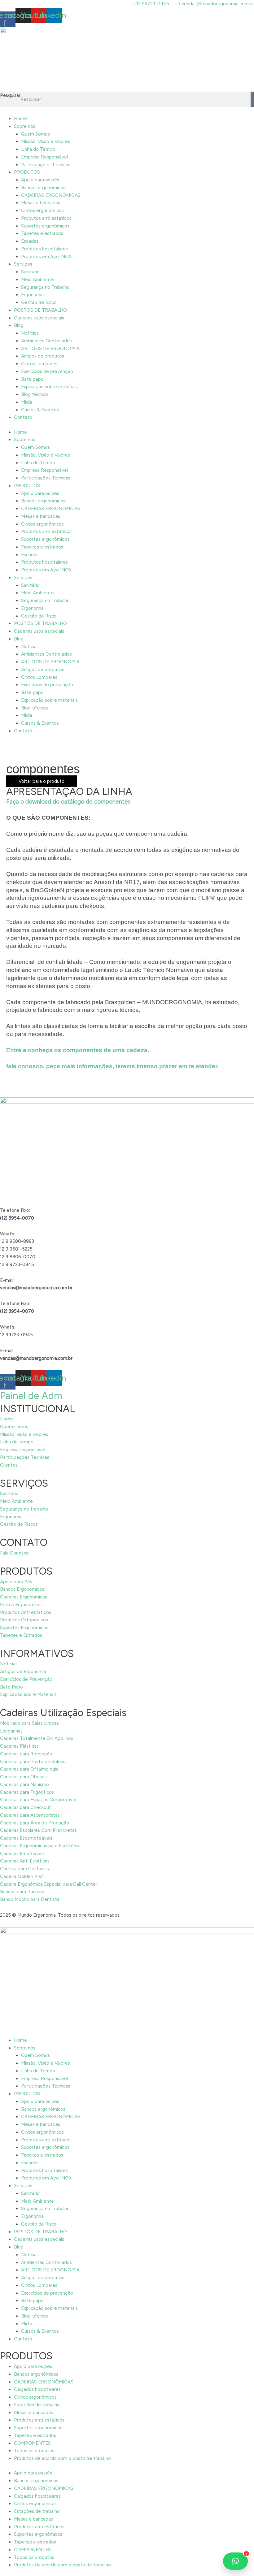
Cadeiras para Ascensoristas (30, 1815)
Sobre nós (25, 126)
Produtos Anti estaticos (26, 1612)
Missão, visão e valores (24, 1434)
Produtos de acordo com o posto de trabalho (62, 2458)
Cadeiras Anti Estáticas (25, 1861)
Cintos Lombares (39, 364)
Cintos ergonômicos (42, 210)
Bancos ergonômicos (43, 188)
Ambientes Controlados (46, 341)
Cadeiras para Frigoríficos (27, 1792)
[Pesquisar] (252, 99)
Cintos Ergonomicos (21, 1605)
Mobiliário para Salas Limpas (29, 1723)
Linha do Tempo (38, 149)
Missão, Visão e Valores (46, 141)
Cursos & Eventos (40, 410)
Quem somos (14, 1427)
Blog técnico (35, 394)
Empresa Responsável (44, 157)
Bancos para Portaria (22, 1892)
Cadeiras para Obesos (23, 1777)
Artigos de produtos (43, 356)
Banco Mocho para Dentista (30, 1899)
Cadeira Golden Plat (22, 1876)
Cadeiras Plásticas (19, 1746)
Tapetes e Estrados (21, 1635)
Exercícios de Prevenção (26, 1679)
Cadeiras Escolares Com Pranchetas (38, 1830)
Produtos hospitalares (44, 249)
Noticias (9, 1664)
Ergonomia (32, 295)
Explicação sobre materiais (49, 387)
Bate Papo (11, 1687)
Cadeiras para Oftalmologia (29, 1769)
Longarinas (11, 1731)
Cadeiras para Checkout (26, 1807)
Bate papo (32, 379)
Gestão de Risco (39, 302)
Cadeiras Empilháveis (22, 1854)
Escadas (30, 241)
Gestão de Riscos (19, 1524)
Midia (27, 402)
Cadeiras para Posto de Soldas (33, 1762)
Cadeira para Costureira (25, 1869)
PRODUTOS (27, 172)
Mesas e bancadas (41, 203)
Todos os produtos (34, 2451)
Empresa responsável (23, 1450)
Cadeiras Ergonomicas (24, 1597)
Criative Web (136, 1915)
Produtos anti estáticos (46, 218)
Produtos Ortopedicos (24, 1620)
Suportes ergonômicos (45, 226)
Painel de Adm (31, 1396)
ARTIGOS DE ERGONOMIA (50, 349)
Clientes (9, 1465)
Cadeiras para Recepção (26, 1754)
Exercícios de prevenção (47, 371)
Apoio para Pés (16, 1582)
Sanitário (30, 272)
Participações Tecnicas (46, 165)
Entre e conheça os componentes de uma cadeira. (78, 1050)
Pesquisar (10, 95)
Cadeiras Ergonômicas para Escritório (39, 1846)
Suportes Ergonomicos (24, 1628)
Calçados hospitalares (37, 2389)
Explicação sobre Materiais (28, 1694)
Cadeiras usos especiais (39, 318)
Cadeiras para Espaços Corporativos (39, 1800)
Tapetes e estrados (42, 233)
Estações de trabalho (37, 2405)
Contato (23, 417)
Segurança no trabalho (24, 1509)
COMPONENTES (32, 2443)
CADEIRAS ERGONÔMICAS (51, 195)
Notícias (30, 333)
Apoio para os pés (40, 180)
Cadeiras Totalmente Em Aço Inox (37, 1738)
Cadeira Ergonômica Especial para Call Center (49, 1884)
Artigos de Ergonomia (23, 1672)
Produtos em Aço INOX (46, 257)
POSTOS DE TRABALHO (40, 310)
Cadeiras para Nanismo (24, 1785)
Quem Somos (35, 134)
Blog (19, 325)
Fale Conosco (14, 1553)
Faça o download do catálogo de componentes (68, 802)
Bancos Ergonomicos (22, 1589)
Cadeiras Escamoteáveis (26, 1838)
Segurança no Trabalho (45, 287)
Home (20, 119)
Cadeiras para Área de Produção (35, 1823)
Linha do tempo (17, 1442)
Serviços (23, 264)
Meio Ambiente (37, 280)
